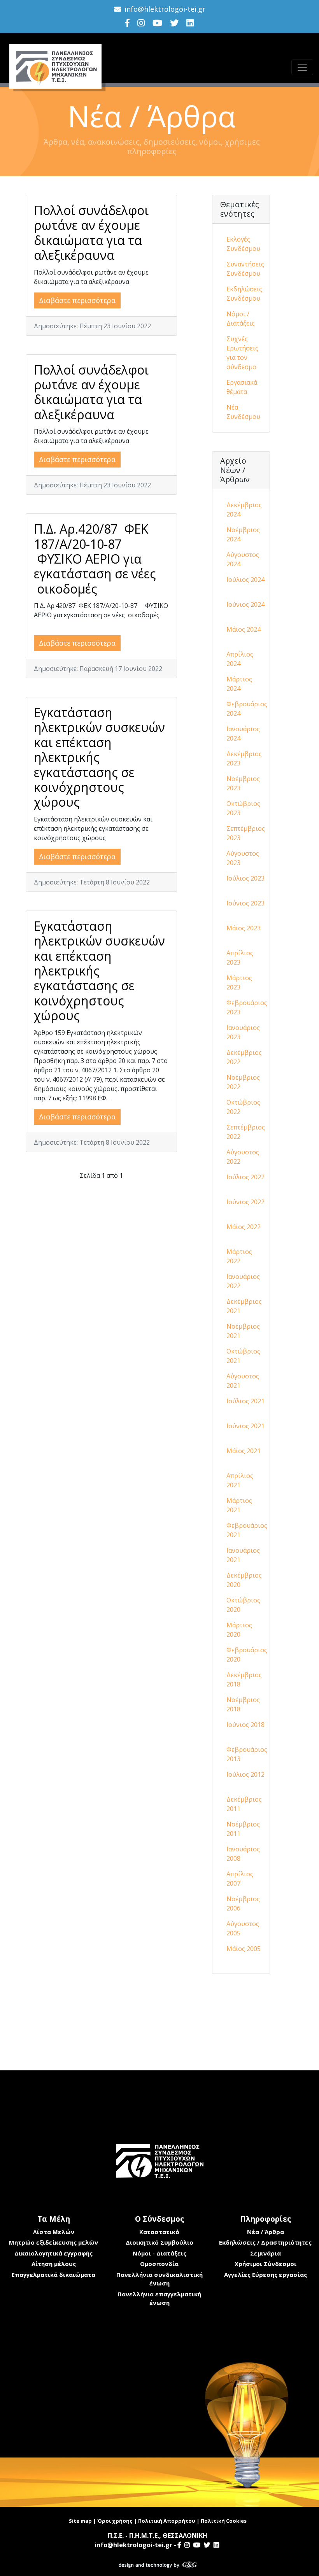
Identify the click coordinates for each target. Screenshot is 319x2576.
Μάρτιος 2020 (239, 1630)
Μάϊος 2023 (244, 928)
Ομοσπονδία (159, 2264)
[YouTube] (157, 23)
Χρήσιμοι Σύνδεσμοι (266, 2264)
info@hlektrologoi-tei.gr (165, 9)
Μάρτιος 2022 (239, 1256)
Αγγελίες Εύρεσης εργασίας (266, 2275)
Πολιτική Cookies (224, 2521)
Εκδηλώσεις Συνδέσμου (244, 294)
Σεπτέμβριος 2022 (246, 1132)
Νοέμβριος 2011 (243, 1829)
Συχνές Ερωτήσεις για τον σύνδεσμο (242, 353)
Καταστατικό (159, 2232)
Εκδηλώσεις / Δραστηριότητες (265, 2242)
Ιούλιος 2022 (245, 1177)
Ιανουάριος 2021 (243, 1555)
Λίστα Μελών (54, 2232)
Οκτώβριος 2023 (243, 808)
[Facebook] (127, 23)
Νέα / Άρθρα (266, 2232)
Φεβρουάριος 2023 (247, 1007)
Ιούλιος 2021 (245, 1401)
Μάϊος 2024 (244, 629)
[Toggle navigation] (302, 67)
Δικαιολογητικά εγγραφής (53, 2253)
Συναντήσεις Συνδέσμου (245, 269)
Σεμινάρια (266, 2253)
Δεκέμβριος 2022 (244, 1057)
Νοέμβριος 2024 (243, 534)
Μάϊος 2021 (244, 1451)
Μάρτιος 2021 (239, 1505)
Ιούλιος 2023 (245, 878)
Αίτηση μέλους (54, 2264)
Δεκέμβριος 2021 (244, 1306)
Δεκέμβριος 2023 (244, 758)
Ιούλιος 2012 (245, 1774)
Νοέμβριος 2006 (243, 1904)
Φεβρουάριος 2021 (247, 1530)
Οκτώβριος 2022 (243, 1107)
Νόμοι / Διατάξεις (241, 319)
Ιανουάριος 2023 (243, 1032)
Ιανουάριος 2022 (243, 1281)
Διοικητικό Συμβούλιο (159, 2242)
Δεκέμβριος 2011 (244, 1804)
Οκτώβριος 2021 (243, 1356)
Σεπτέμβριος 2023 (246, 833)
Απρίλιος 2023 (240, 958)
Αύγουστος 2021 (243, 1381)
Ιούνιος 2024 (245, 604)
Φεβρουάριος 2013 (247, 1754)
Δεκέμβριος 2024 (244, 510)
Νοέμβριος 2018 (243, 1704)
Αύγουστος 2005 (243, 1928)
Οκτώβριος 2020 (243, 1605)
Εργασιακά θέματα (242, 387)
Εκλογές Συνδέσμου (243, 244)
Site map (80, 2521)
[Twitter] (174, 23)
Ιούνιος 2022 (245, 1202)
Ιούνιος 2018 (245, 1725)
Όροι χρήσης (115, 2521)
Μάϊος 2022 (244, 1227)
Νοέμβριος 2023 (243, 783)
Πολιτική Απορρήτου (167, 2521)
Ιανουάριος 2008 (243, 1854)
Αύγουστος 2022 (243, 1157)
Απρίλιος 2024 (240, 659)
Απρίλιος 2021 (240, 1480)
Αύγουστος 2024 (243, 559)
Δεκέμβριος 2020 (244, 1580)
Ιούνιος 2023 (245, 903)
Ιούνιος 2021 (245, 1426)
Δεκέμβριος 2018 (244, 1679)
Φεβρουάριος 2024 (247, 709)
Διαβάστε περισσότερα (77, 300)
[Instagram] (141, 23)
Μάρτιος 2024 (239, 684)
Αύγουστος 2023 (243, 858)
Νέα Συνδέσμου (243, 412)
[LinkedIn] (190, 23)
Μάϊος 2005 (244, 1949)
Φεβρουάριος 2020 (247, 1655)
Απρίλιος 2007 (240, 1879)
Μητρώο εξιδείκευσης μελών (53, 2242)
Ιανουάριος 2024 (243, 734)
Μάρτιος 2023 (239, 982)
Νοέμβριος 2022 (243, 1082)
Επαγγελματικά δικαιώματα (53, 2275)
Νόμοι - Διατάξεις (159, 2253)
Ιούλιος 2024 (245, 580)
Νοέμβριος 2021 (243, 1331)
